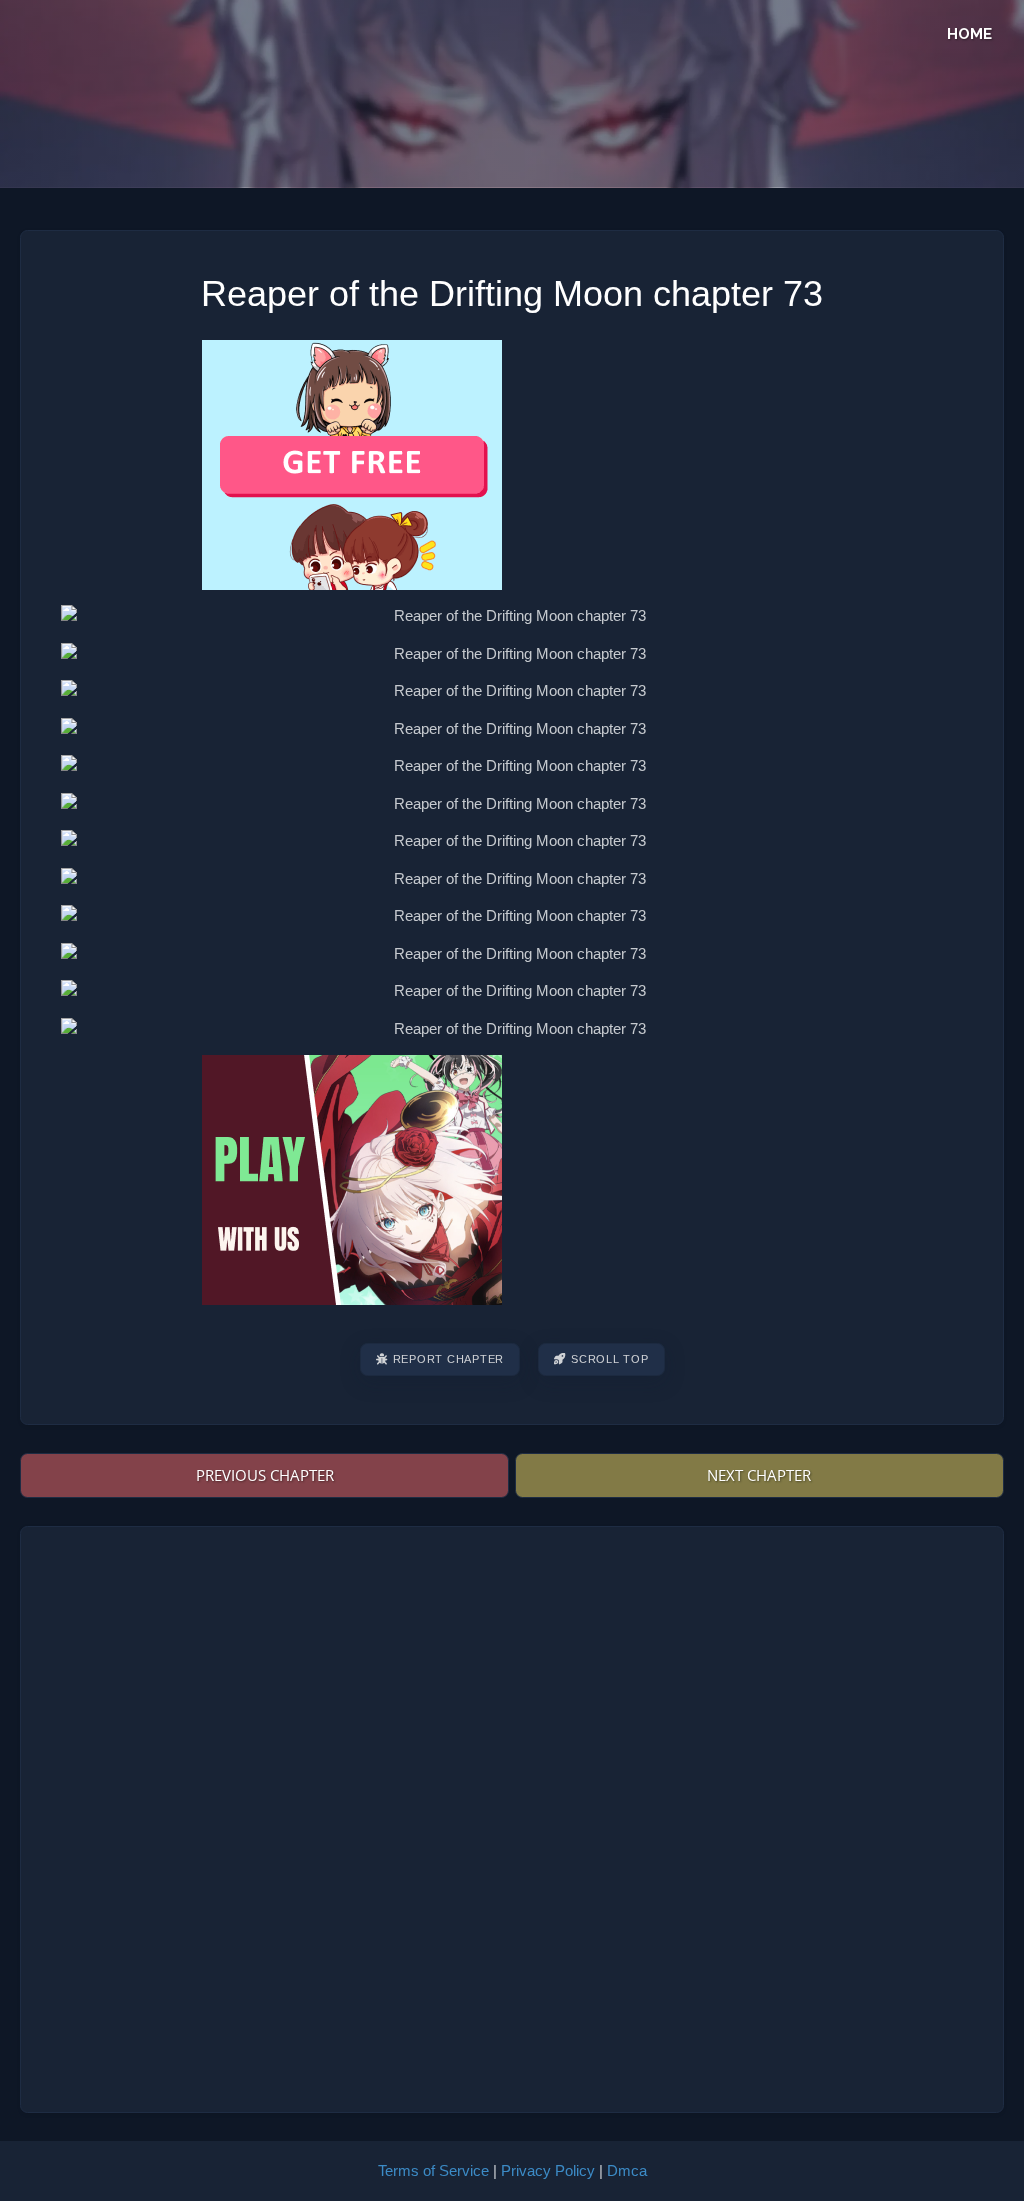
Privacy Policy (548, 2170)
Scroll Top (610, 1359)
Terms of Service (433, 2170)
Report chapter (449, 1359)
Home (969, 34)
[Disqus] (512, 1816)
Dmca (627, 2170)
